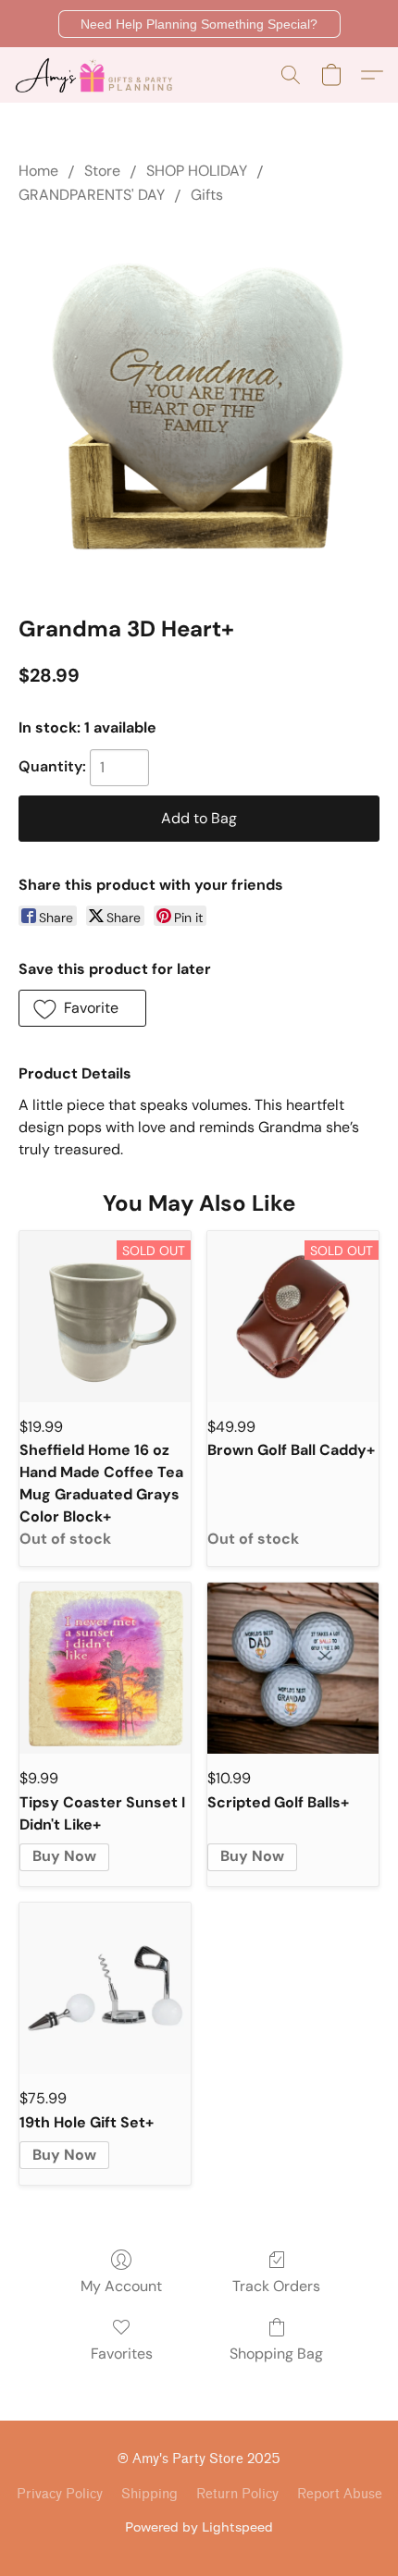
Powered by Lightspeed (199, 2527)
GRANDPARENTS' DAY (92, 195)
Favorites (122, 2354)
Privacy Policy (60, 2494)
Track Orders (276, 2286)
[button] (199, 24)
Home (38, 171)
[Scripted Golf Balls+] (293, 1668)
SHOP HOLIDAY (197, 171)
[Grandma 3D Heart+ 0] (199, 406)
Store (102, 171)
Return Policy (237, 2494)
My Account (121, 2286)
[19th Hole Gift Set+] (105, 1988)
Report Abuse (340, 2494)
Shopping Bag (276, 2354)
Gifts (207, 195)
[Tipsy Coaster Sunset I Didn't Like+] (105, 1668)
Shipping (149, 2494)
